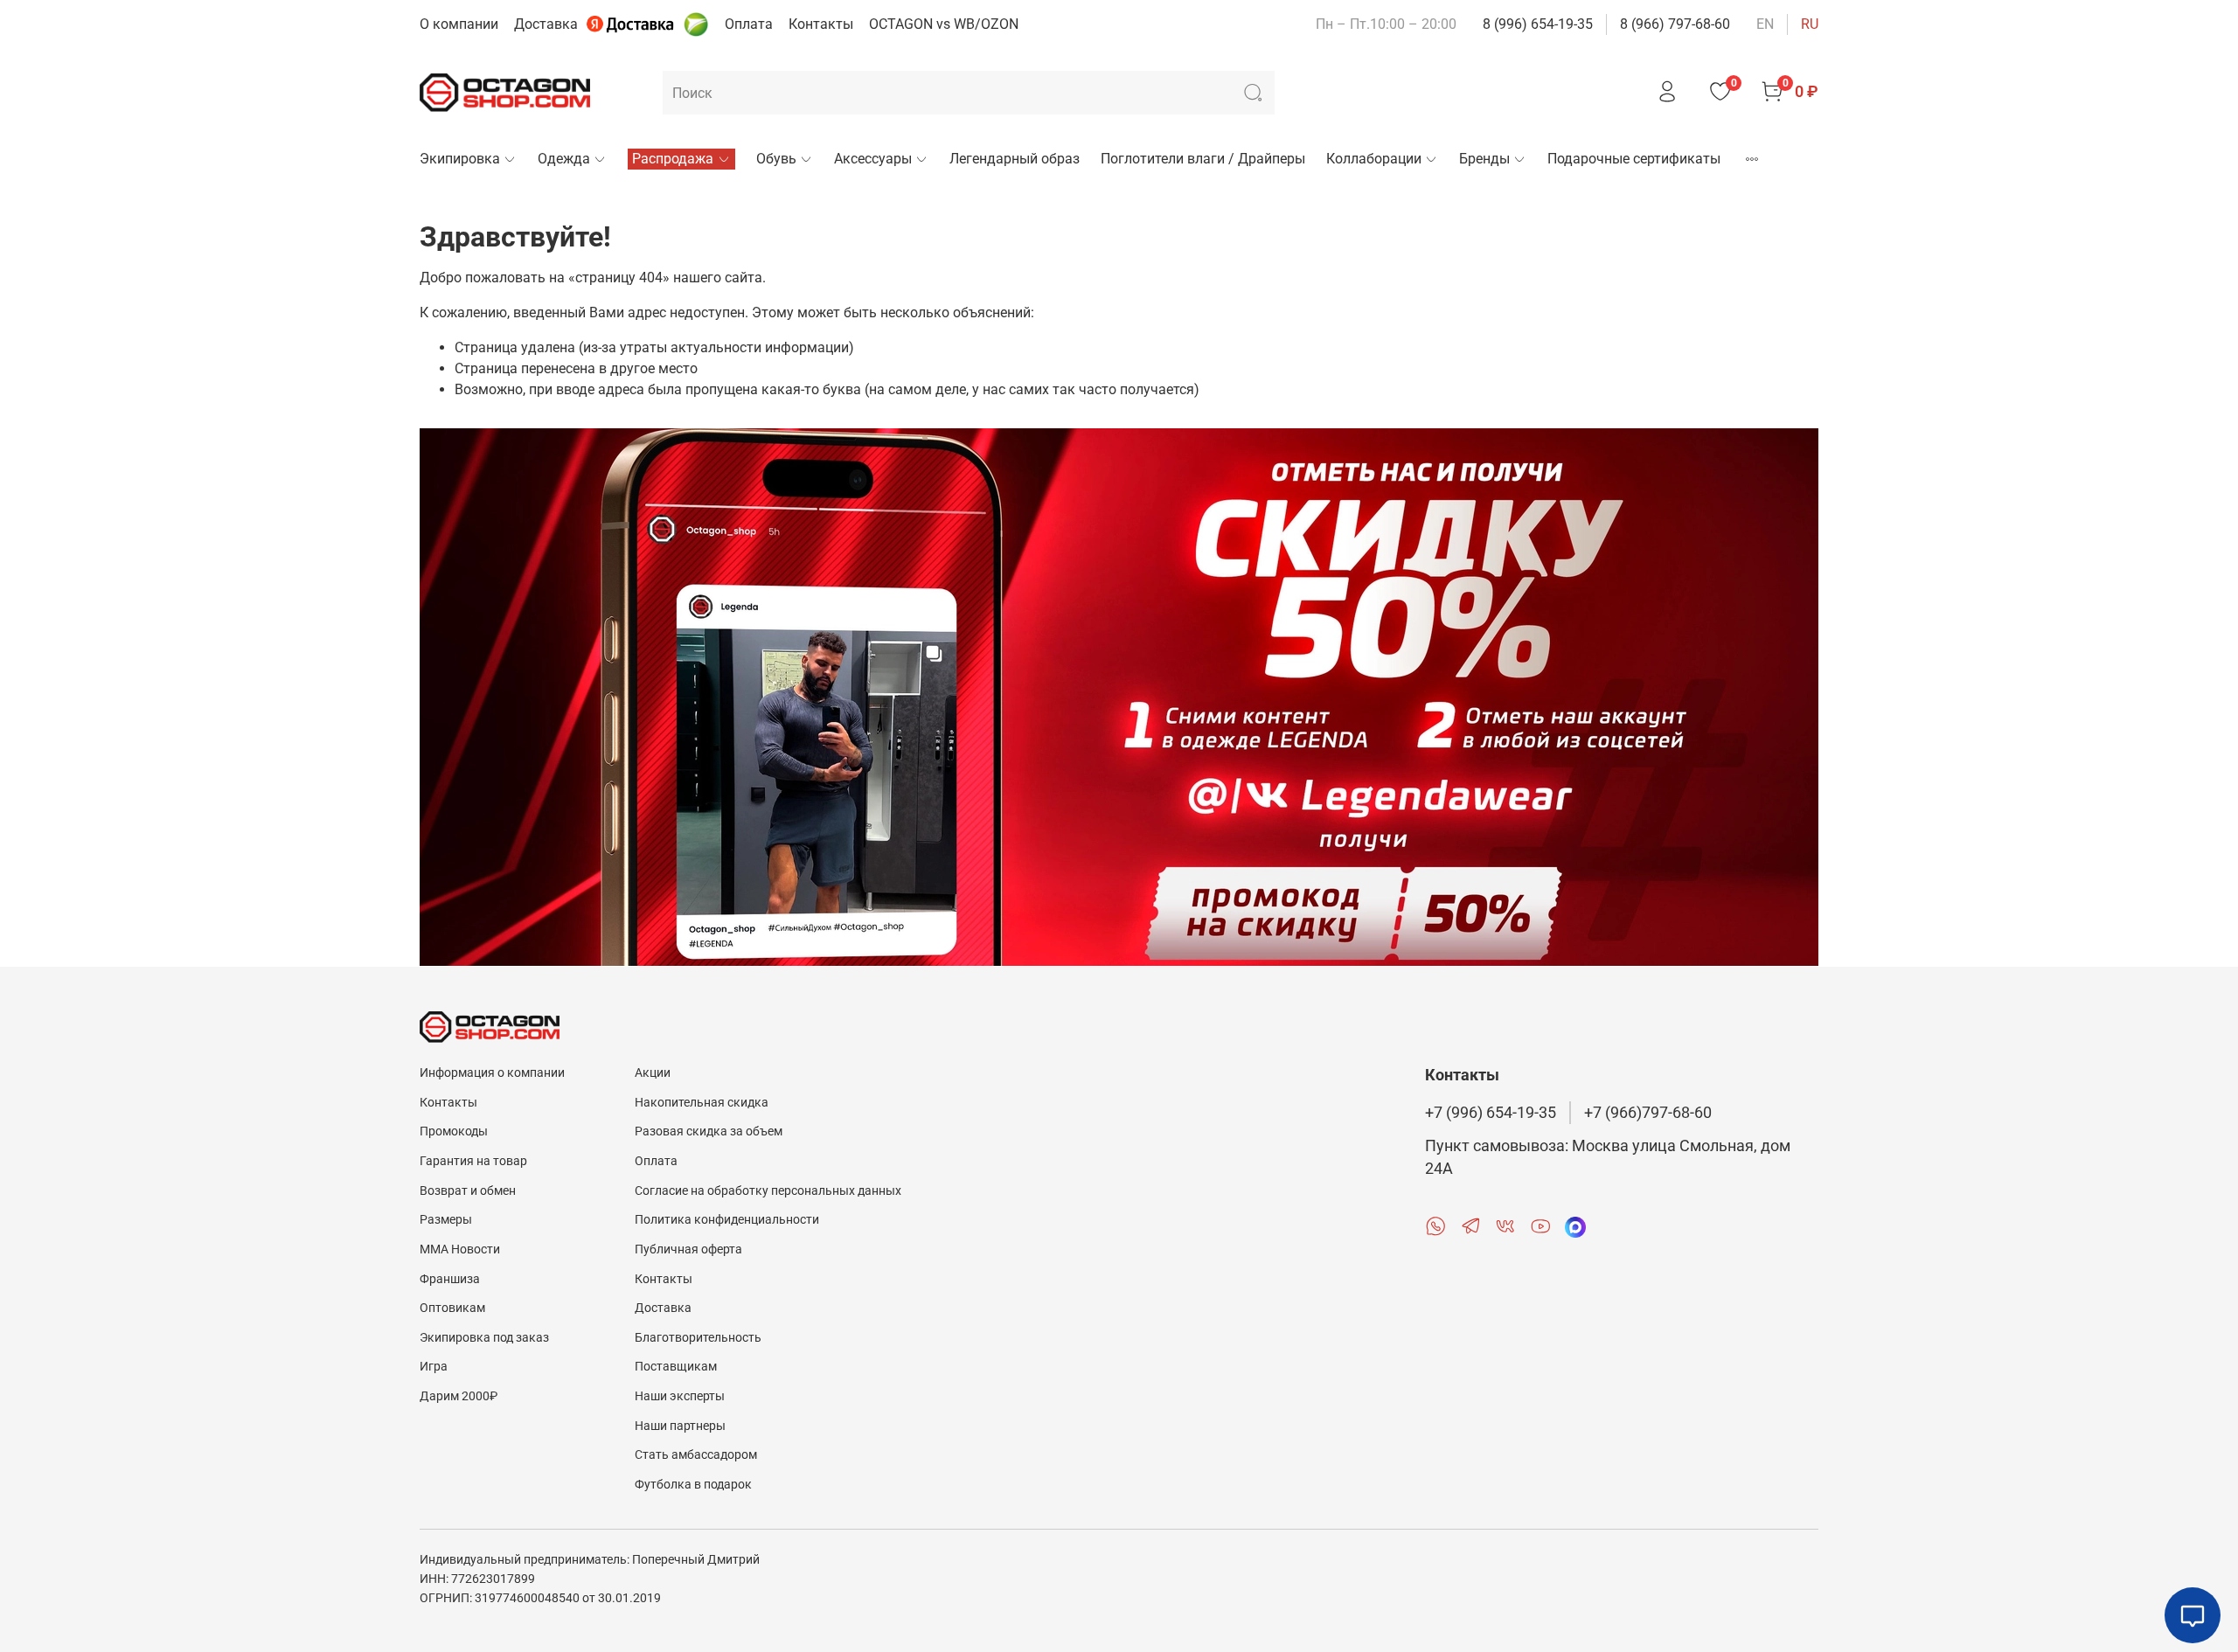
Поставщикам (676, 1367)
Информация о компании (492, 1073)
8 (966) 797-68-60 (1675, 24)
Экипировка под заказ (484, 1338)
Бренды (1484, 159)
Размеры (446, 1220)
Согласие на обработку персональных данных (768, 1191)
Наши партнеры (680, 1426)
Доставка (546, 24)
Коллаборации (1374, 159)
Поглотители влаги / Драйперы (1203, 159)
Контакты (821, 24)
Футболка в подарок (693, 1485)
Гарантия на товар (473, 1161)
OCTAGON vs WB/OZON (944, 24)
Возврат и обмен (468, 1191)
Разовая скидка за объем (709, 1131)
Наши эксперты (680, 1396)
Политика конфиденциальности (727, 1220)
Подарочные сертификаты (1634, 159)
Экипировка (460, 159)
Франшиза (450, 1279)
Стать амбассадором (696, 1455)
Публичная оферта (688, 1249)
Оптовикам (452, 1308)
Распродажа (673, 159)
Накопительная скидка (702, 1103)
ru (1810, 24)
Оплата (749, 24)
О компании (459, 24)
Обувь (776, 159)
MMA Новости (460, 1249)
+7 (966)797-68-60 (1648, 1113)
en (1765, 24)
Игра (434, 1367)
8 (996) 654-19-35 (1538, 24)
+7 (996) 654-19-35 (1491, 1113)
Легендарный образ (1015, 159)
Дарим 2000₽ (459, 1396)
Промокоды (454, 1131)
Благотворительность (698, 1338)
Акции (653, 1073)
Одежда (564, 159)
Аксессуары (873, 159)
